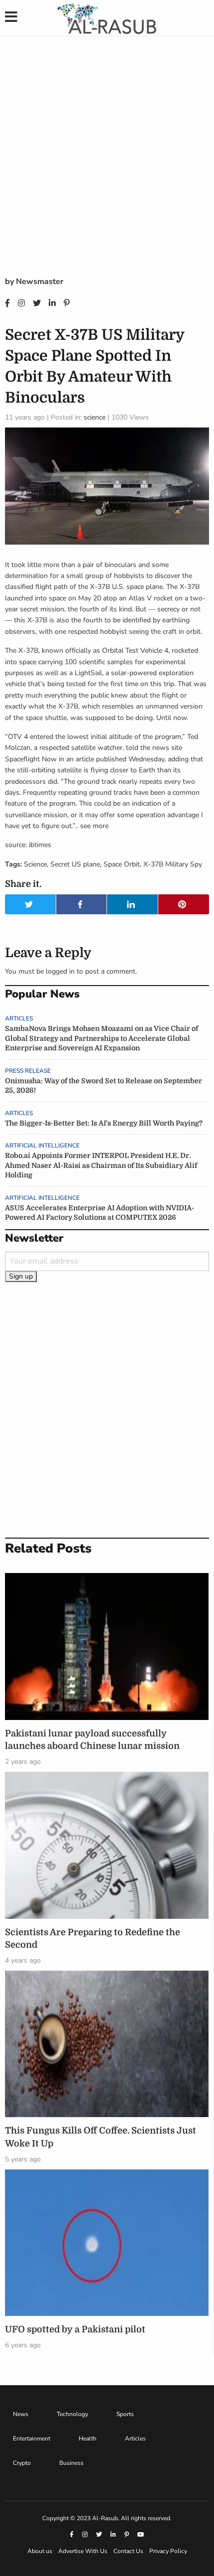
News (21, 2414)
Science (35, 864)
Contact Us (128, 2551)
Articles (19, 1018)
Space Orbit (122, 864)
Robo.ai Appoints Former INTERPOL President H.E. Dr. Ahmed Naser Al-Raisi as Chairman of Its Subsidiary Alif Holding (101, 1165)
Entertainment (32, 2438)
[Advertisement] (107, 163)
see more (94, 826)
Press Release (28, 1071)
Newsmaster (40, 282)
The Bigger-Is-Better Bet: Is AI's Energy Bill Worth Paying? (104, 1123)
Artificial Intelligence (42, 1145)
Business (71, 2463)
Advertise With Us (83, 2551)
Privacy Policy (168, 2551)
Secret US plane (75, 864)
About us (40, 2551)
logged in (60, 971)
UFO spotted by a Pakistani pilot (75, 2329)
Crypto (22, 2463)
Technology (72, 2414)
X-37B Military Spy (173, 864)
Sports (125, 2414)
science (95, 417)
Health (88, 2438)
